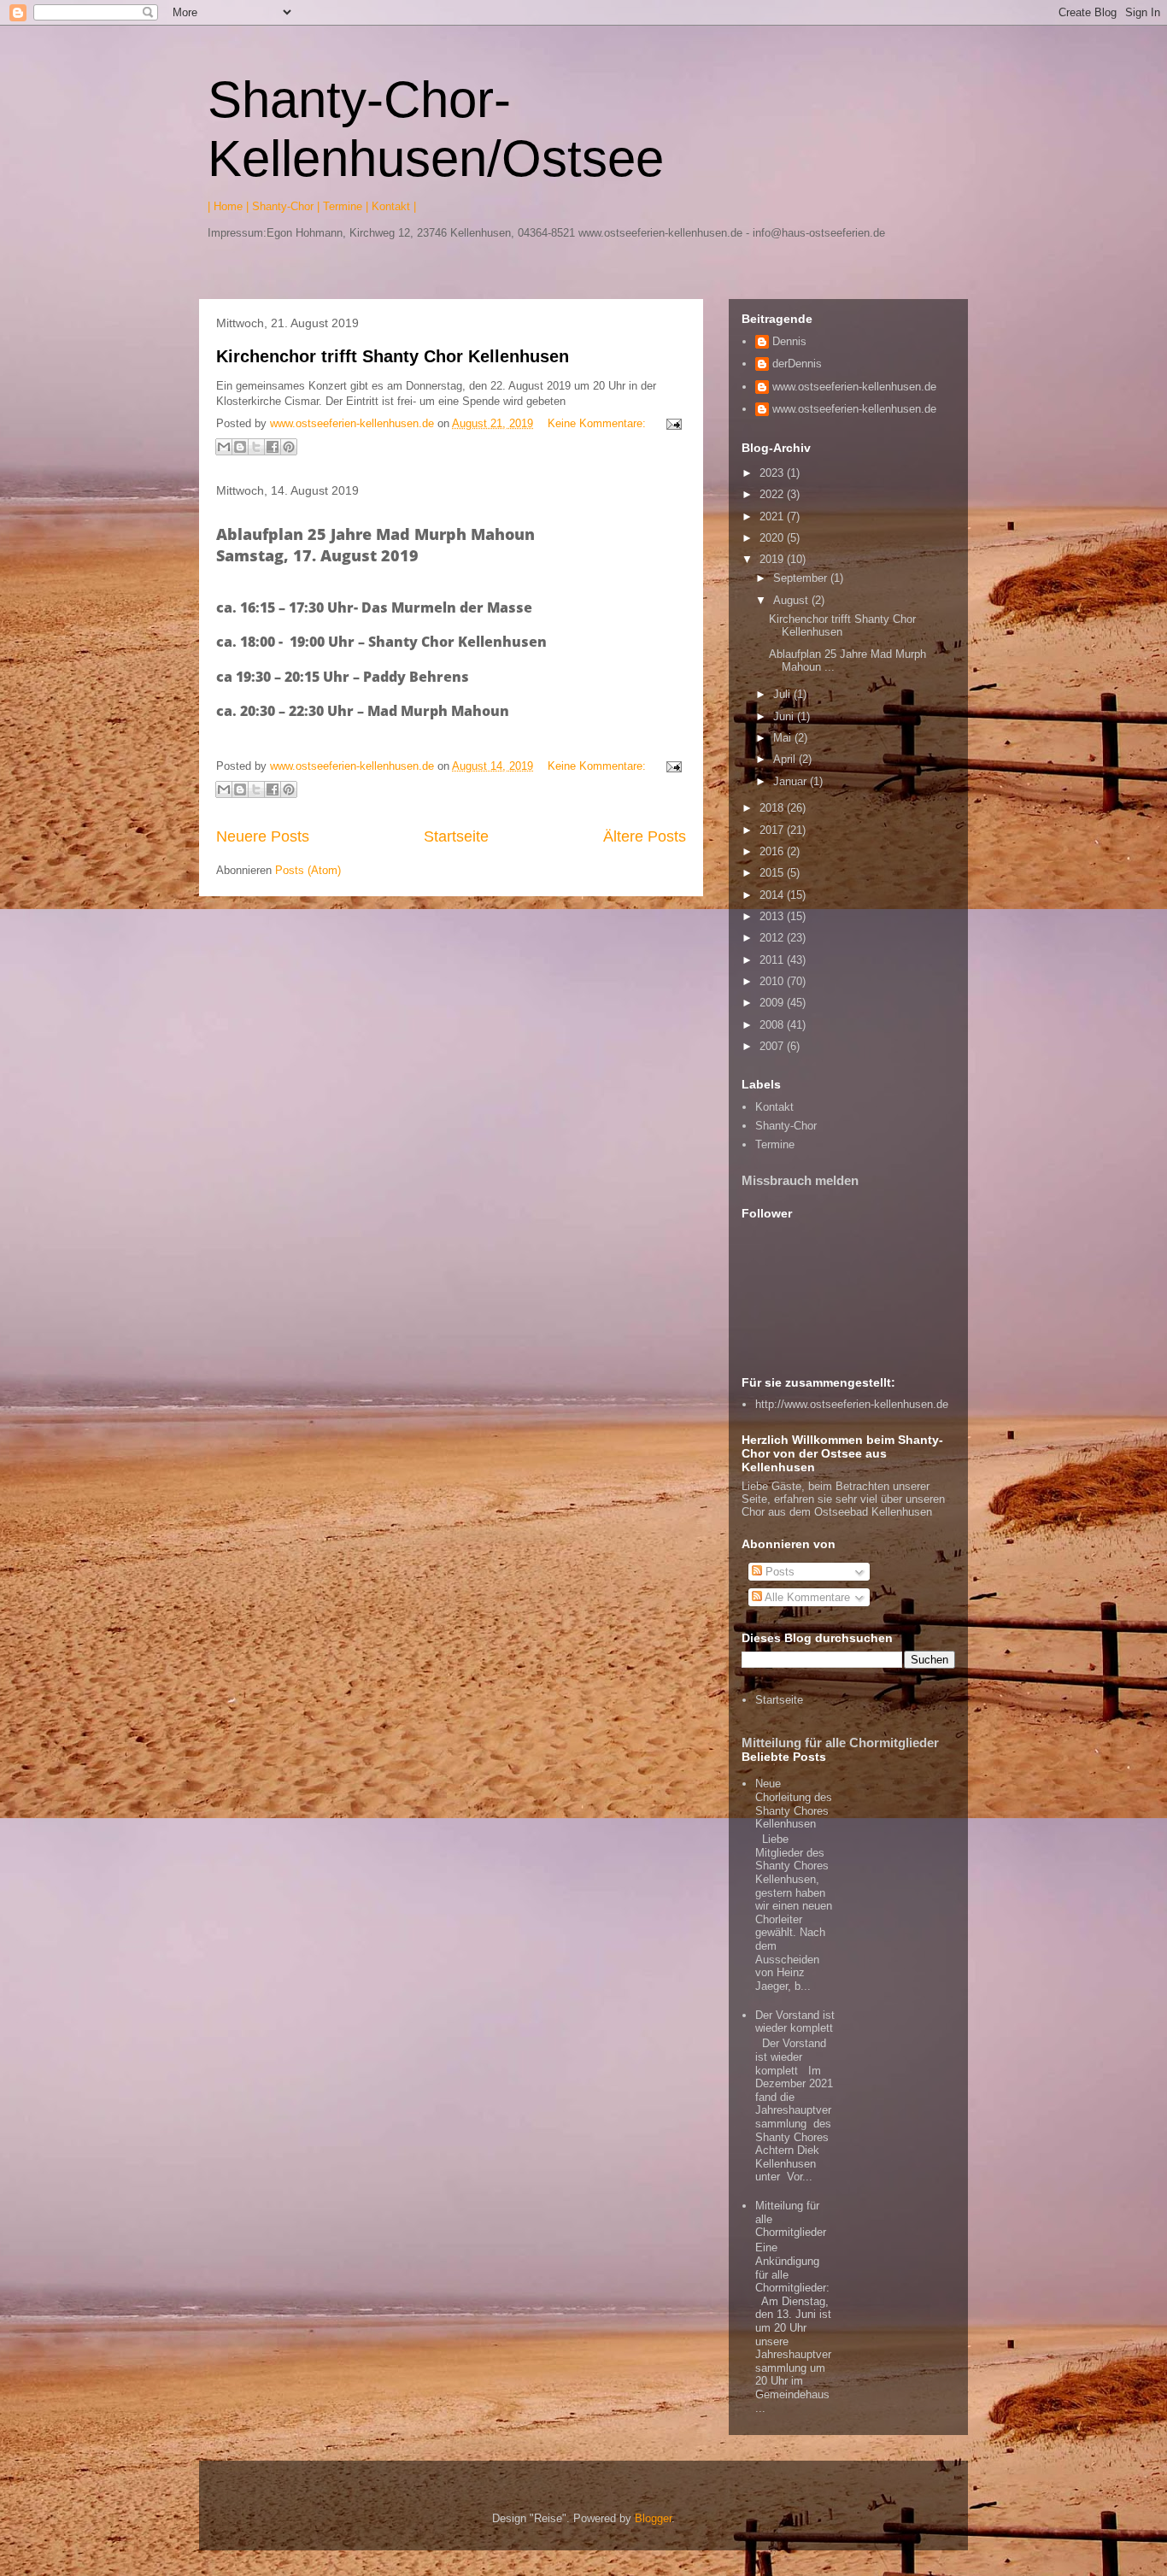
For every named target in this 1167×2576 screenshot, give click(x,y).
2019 (773, 559)
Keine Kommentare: (598, 423)
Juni (785, 716)
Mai (784, 738)
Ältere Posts (645, 836)
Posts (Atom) (308, 870)
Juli (783, 694)
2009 (773, 1003)
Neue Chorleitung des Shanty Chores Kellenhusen (794, 1804)
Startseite (456, 836)
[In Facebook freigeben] (273, 447)
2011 (773, 960)
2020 (773, 538)
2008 (773, 1025)
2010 (773, 981)
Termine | (346, 206)
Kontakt (774, 1107)
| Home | (228, 206)
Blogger (653, 2518)
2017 (773, 830)
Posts (778, 1572)
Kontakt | (394, 206)
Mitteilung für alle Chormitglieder (840, 1743)
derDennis (797, 364)
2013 (773, 916)
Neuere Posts (263, 836)
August (792, 600)
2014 (773, 895)
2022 (773, 494)
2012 (773, 938)
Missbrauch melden (800, 1180)
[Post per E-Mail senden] (671, 423)
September (802, 578)
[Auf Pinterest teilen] (289, 447)
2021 (773, 516)
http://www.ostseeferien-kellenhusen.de (852, 1404)
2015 (773, 873)
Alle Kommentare (806, 1597)
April (786, 759)
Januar (792, 781)
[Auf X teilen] (256, 447)
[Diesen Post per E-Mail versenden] (224, 447)
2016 (773, 851)
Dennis (789, 341)
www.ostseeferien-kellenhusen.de (854, 387)
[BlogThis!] (240, 447)
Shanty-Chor (786, 1126)
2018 (773, 808)
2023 (773, 473)
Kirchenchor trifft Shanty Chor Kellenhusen (393, 356)
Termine (775, 1144)
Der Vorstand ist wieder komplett (795, 2022)
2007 (773, 1046)
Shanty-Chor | (286, 206)
